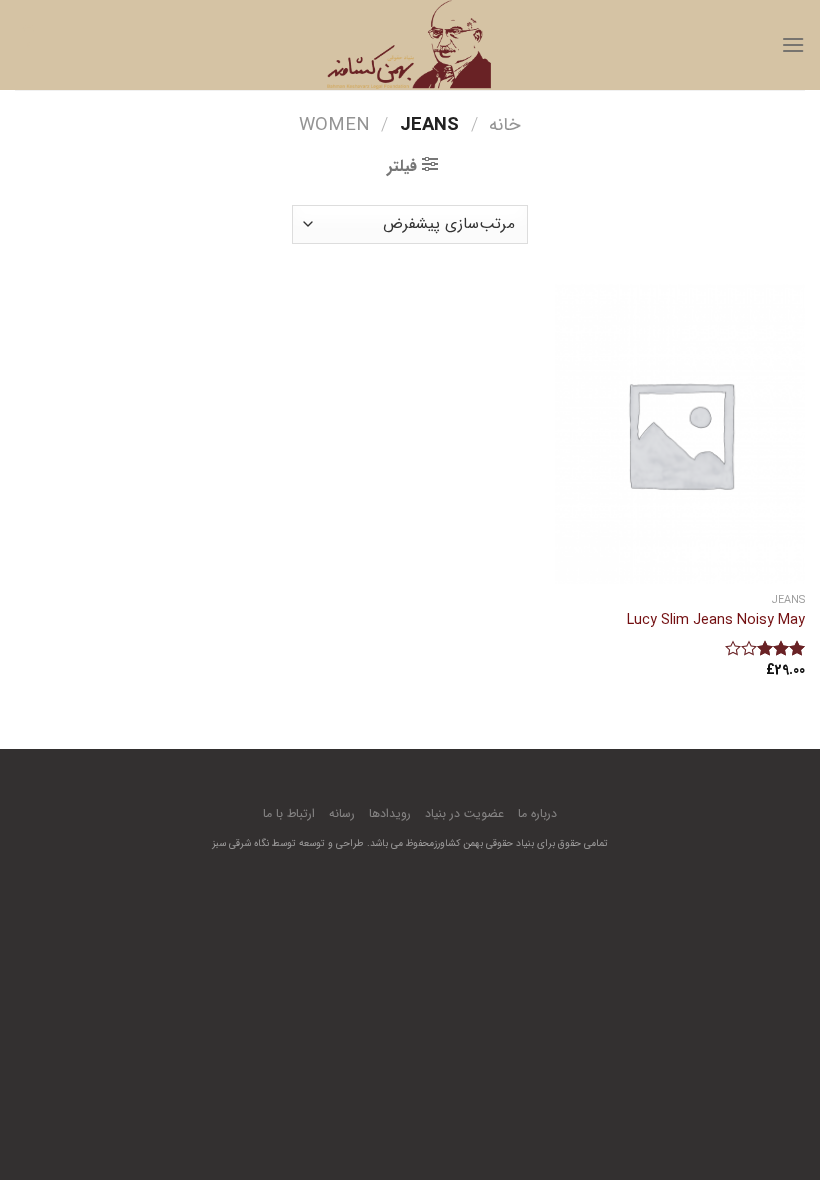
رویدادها (390, 813)
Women (334, 125)
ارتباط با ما (289, 813)
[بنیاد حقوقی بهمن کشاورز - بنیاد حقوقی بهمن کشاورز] (410, 45)
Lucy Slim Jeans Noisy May (716, 621)
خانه (505, 125)
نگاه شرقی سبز (240, 843)
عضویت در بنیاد (464, 813)
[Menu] (793, 44)
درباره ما (537, 813)
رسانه (342, 813)
